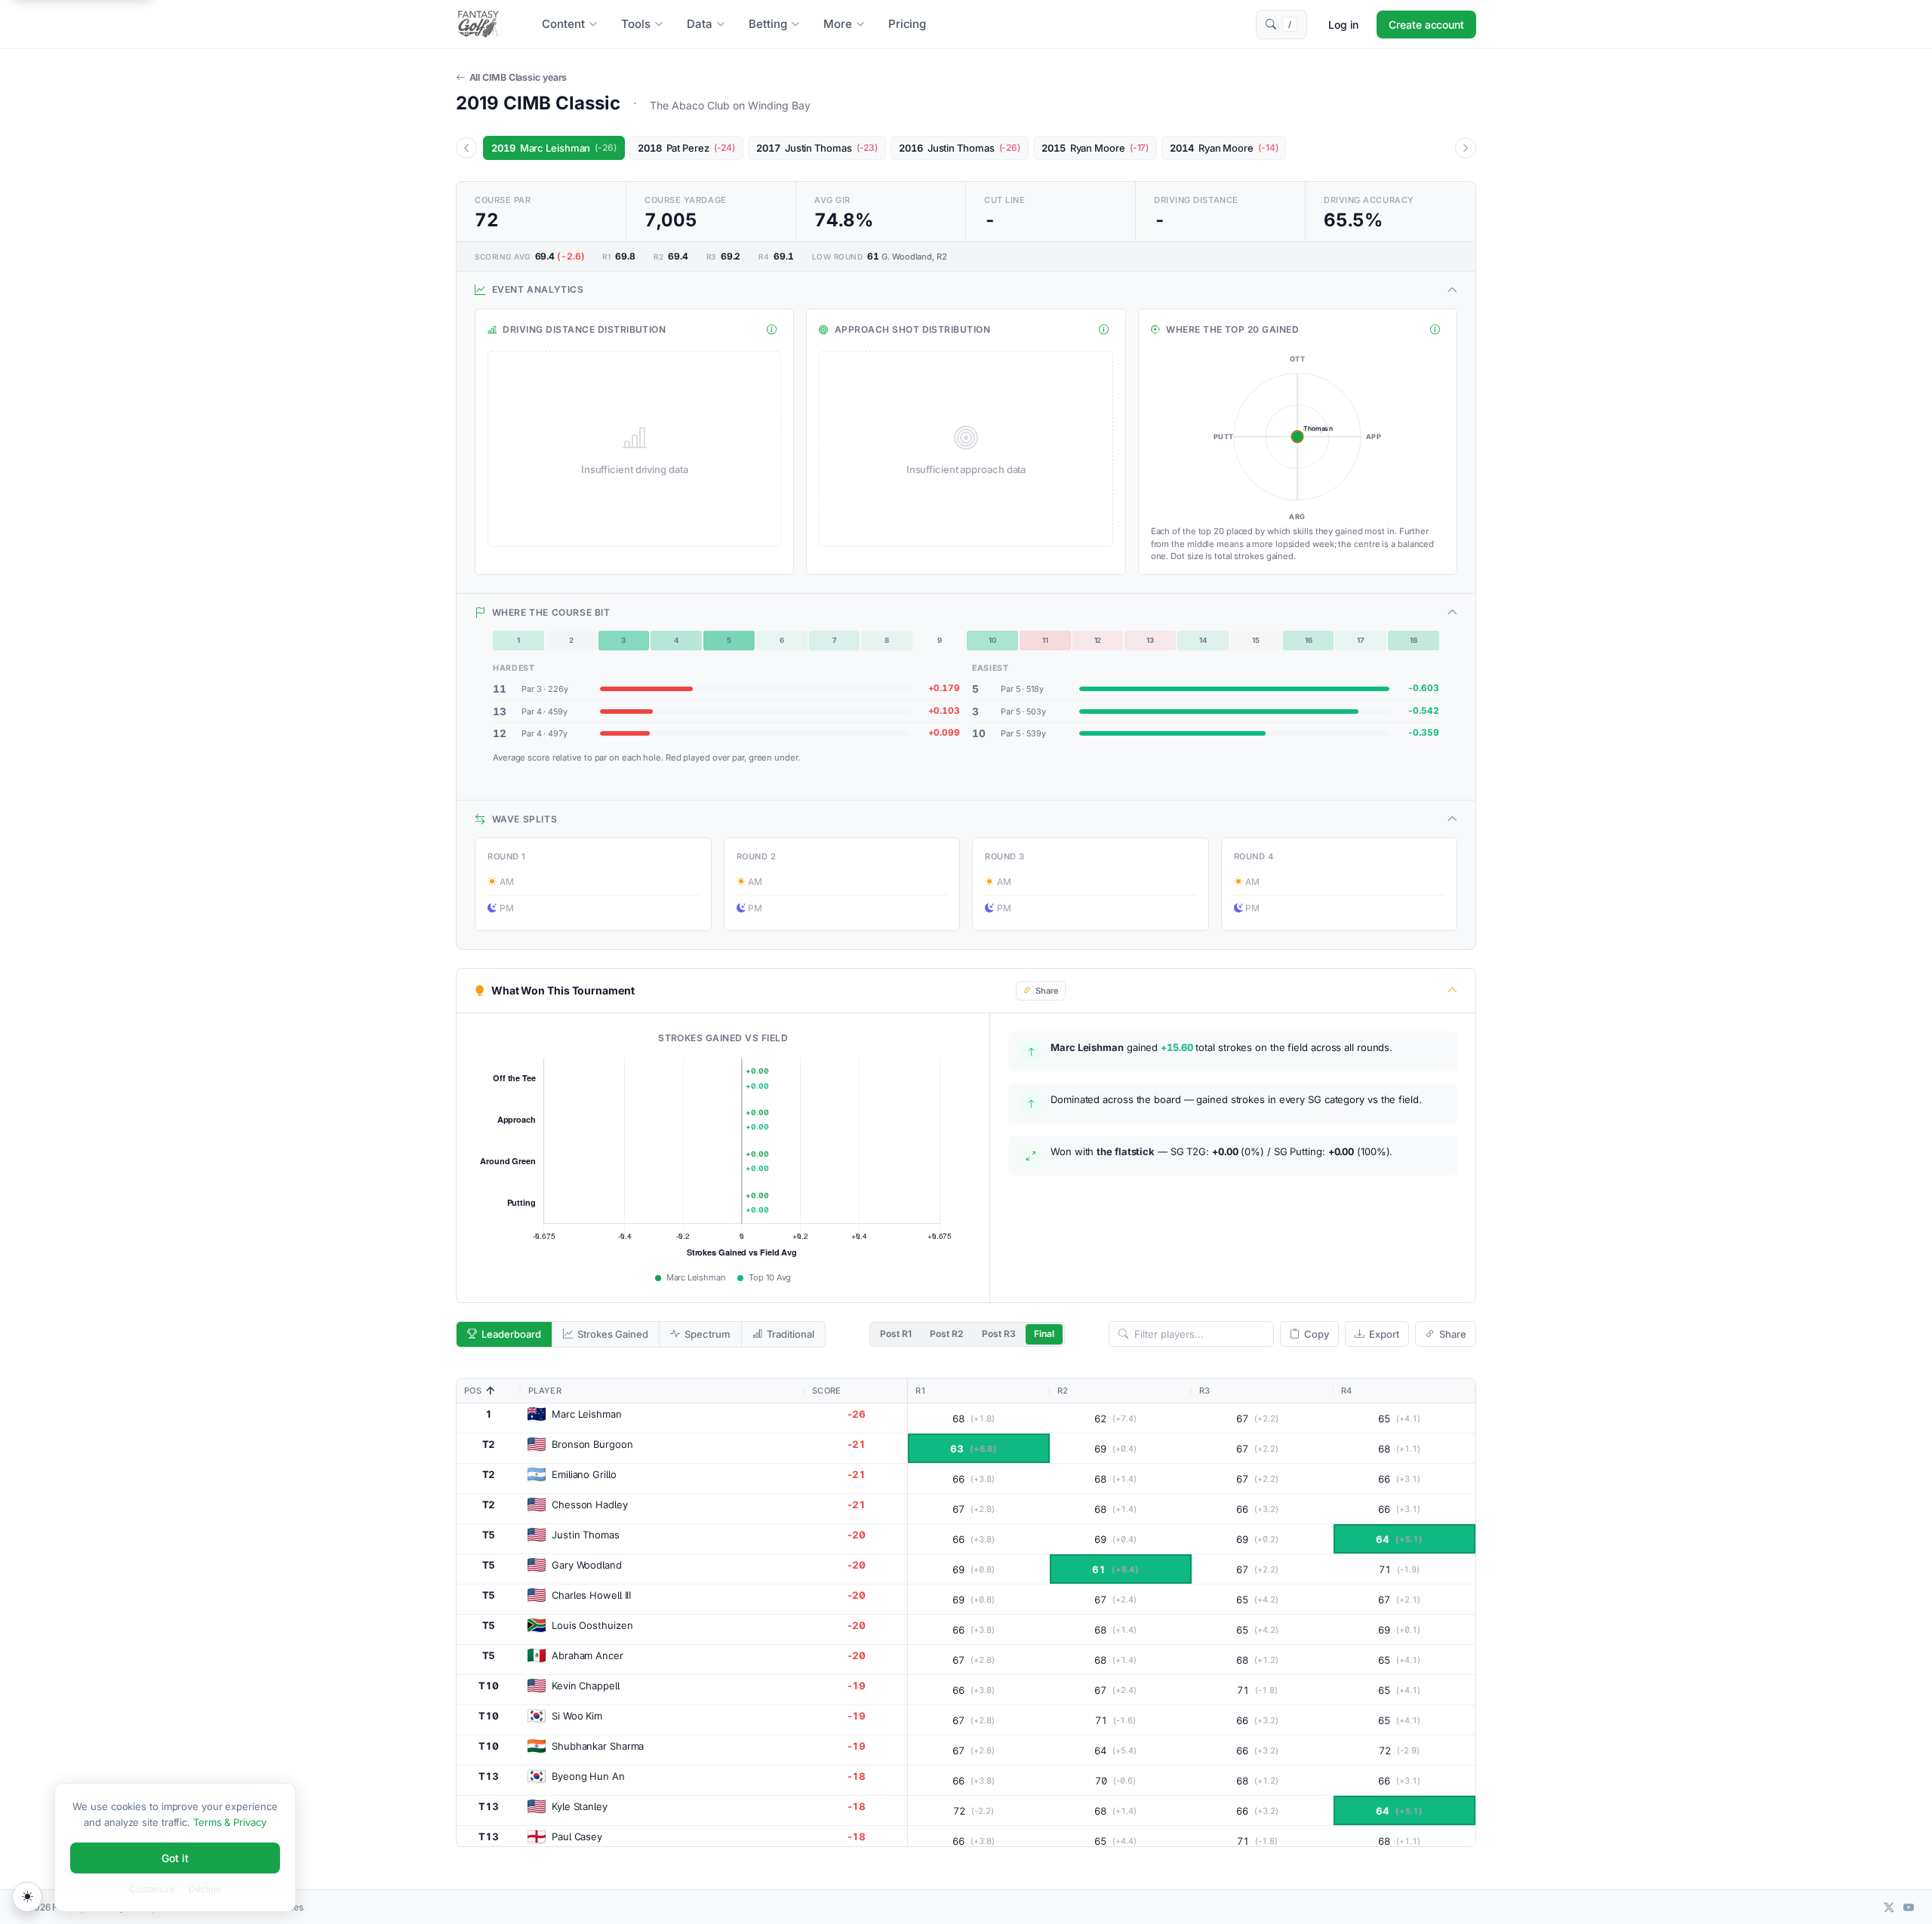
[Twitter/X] (1889, 1907)
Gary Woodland (587, 1565)
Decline (205, 1889)
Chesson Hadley (590, 1504)
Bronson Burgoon (592, 1444)
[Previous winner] (466, 148)
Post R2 (946, 1334)
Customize (152, 1889)
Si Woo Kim (577, 1716)
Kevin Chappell (586, 1686)
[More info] (772, 330)
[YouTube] (1909, 1907)
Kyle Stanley (580, 1806)
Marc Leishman (587, 1414)
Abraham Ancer (588, 1655)
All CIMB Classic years (518, 77)
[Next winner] (1466, 148)
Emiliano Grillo (584, 1474)
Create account (1426, 25)
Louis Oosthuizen (592, 1625)
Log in (1343, 25)
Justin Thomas (586, 1535)
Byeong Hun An (588, 1776)
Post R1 (896, 1334)
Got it (175, 1858)
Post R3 (999, 1334)
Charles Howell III (591, 1595)
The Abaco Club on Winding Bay (730, 105)
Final (1044, 1334)
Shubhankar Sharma (598, 1746)
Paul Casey (577, 1836)
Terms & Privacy (230, 1822)
